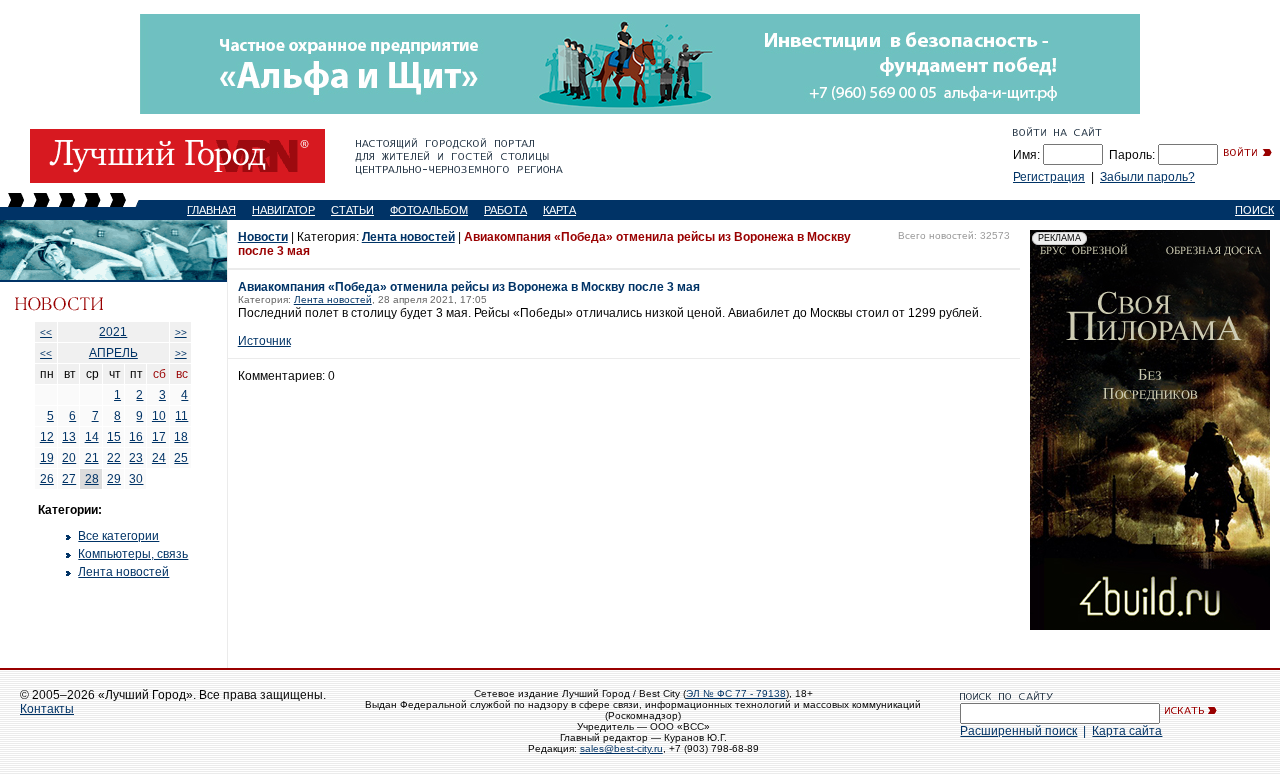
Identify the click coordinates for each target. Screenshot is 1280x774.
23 (136, 458)
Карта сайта (1127, 731)
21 (92, 458)
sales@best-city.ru (621, 748)
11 (181, 416)
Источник (264, 341)
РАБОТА (505, 210)
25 (181, 458)
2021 (113, 332)
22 (114, 458)
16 (136, 437)
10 (159, 416)
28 (92, 479)
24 (159, 458)
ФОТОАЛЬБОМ (429, 210)
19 (47, 458)
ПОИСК (1254, 210)
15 (114, 437)
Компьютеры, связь (133, 554)
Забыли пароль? (1147, 177)
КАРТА (559, 210)
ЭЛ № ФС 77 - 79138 (736, 693)
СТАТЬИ (352, 210)
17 (159, 437)
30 (136, 479)
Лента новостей (123, 572)
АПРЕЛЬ (113, 353)
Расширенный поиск (1018, 731)
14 (92, 437)
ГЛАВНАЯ (211, 210)
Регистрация (1049, 177)
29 (114, 479)
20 (69, 458)
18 (181, 437)
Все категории (118, 536)
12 (47, 437)
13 (69, 437)
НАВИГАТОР (283, 210)
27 (69, 479)
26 (47, 479)
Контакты (47, 709)
